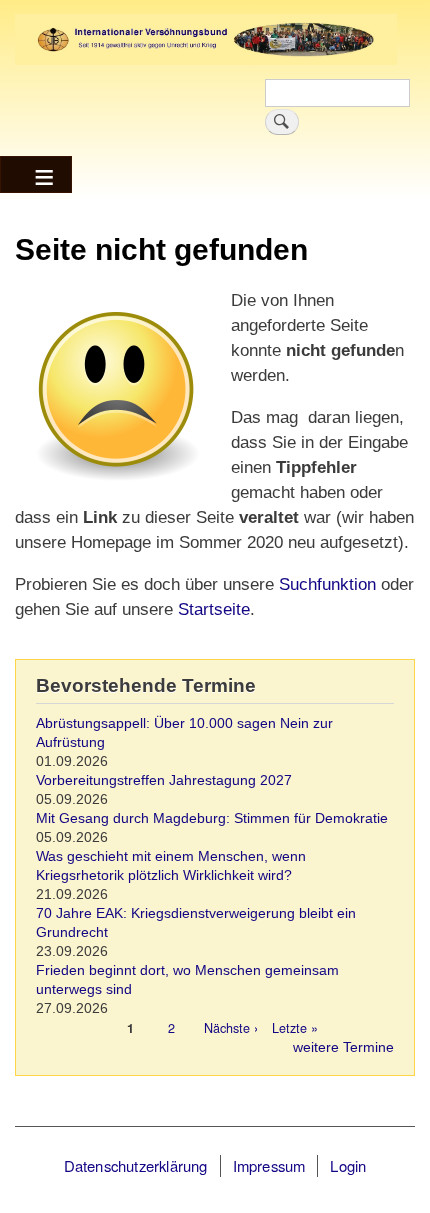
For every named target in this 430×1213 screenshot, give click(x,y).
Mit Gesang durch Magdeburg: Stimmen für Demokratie (212, 818)
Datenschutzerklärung (136, 1165)
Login (348, 1165)
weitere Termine (343, 1047)
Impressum (269, 1165)
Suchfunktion (325, 584)
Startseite (214, 609)
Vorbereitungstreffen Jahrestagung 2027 (164, 780)
